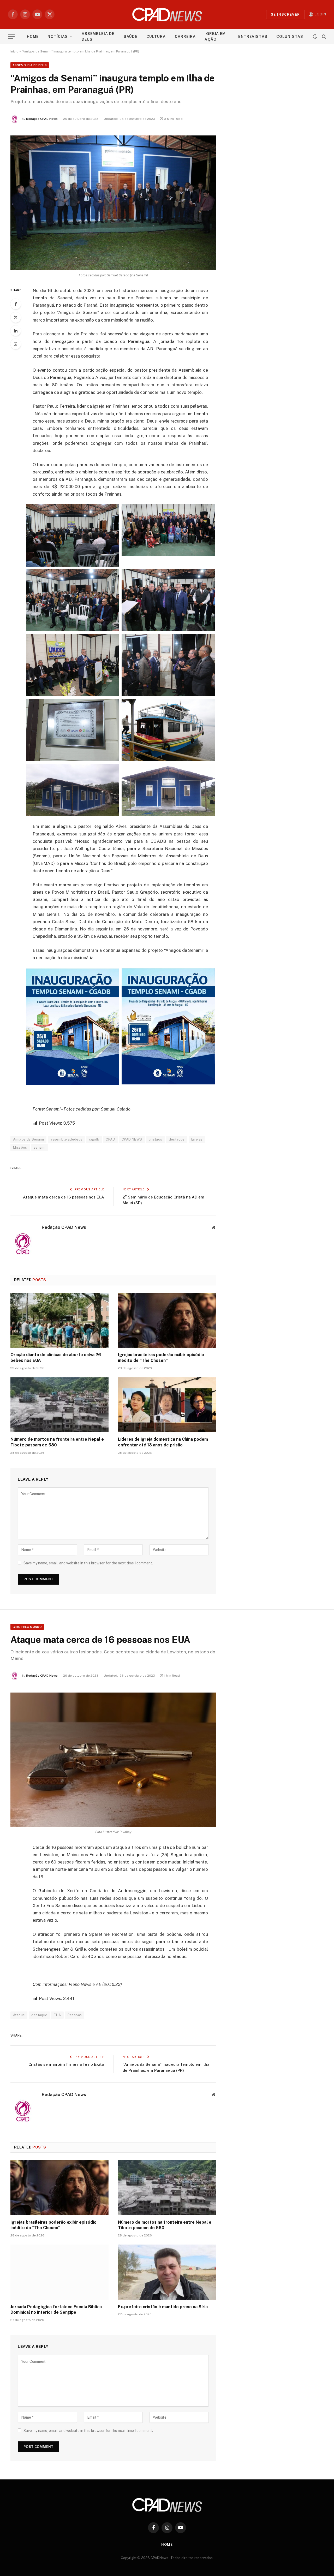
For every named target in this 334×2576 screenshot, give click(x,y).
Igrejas (197, 1139)
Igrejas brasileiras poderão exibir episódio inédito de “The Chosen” (161, 1358)
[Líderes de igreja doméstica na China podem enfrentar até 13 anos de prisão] (167, 1405)
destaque (177, 1139)
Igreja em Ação (215, 37)
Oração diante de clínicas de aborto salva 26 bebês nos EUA (56, 1358)
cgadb (94, 1139)
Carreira (185, 37)
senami (40, 1147)
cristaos (156, 1139)
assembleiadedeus (66, 1139)
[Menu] (11, 37)
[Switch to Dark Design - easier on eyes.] (315, 37)
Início (14, 51)
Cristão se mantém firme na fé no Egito (66, 2064)
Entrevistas (253, 37)
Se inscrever (285, 14)
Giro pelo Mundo (27, 1627)
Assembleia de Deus (98, 37)
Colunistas (290, 37)
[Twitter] (16, 317)
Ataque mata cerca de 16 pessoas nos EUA (64, 1197)
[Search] (323, 37)
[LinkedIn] (16, 331)
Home (33, 37)
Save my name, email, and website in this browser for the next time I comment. (88, 1563)
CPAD (110, 1139)
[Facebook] (16, 304)
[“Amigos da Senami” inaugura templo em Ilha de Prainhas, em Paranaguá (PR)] (113, 203)
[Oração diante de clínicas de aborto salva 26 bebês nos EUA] (59, 1320)
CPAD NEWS (132, 1139)
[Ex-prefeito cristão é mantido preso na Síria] (167, 2272)
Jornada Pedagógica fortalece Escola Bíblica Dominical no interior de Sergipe (56, 2310)
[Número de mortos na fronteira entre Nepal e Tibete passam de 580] (59, 1405)
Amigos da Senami (28, 1139)
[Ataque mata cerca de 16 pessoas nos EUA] (113, 1760)
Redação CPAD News (42, 119)
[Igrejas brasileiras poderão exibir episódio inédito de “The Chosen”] (167, 1320)
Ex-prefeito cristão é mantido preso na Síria (163, 2307)
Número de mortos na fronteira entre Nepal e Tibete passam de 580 (57, 1442)
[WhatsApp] (16, 344)
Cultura (156, 37)
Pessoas (75, 2015)
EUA (57, 2015)
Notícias (58, 37)
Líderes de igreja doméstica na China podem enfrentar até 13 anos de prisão (163, 1442)
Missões (20, 1147)
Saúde (131, 37)
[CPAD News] (167, 14)
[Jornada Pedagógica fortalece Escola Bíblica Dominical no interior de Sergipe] (59, 2272)
